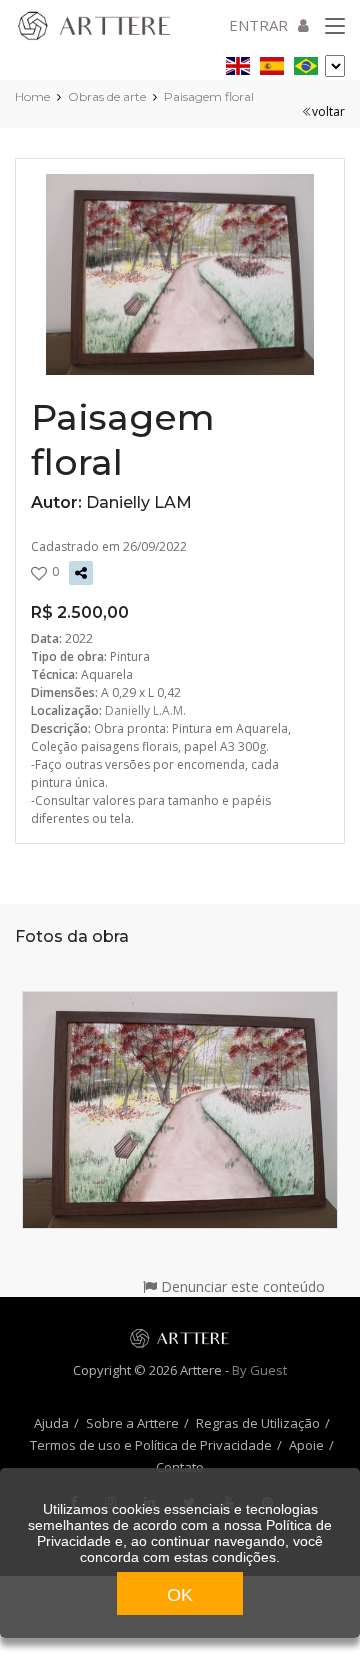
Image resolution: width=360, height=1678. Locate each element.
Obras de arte (107, 96)
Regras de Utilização (258, 1423)
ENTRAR (258, 25)
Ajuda (51, 1423)
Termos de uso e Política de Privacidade (151, 1445)
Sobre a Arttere (132, 1423)
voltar (328, 111)
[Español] (272, 62)
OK (180, 1595)
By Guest (259, 1370)
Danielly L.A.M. (145, 710)
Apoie (306, 1445)
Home (32, 96)
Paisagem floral (209, 96)
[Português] (306, 62)
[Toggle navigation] (335, 27)
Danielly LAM (139, 502)
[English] (238, 62)
